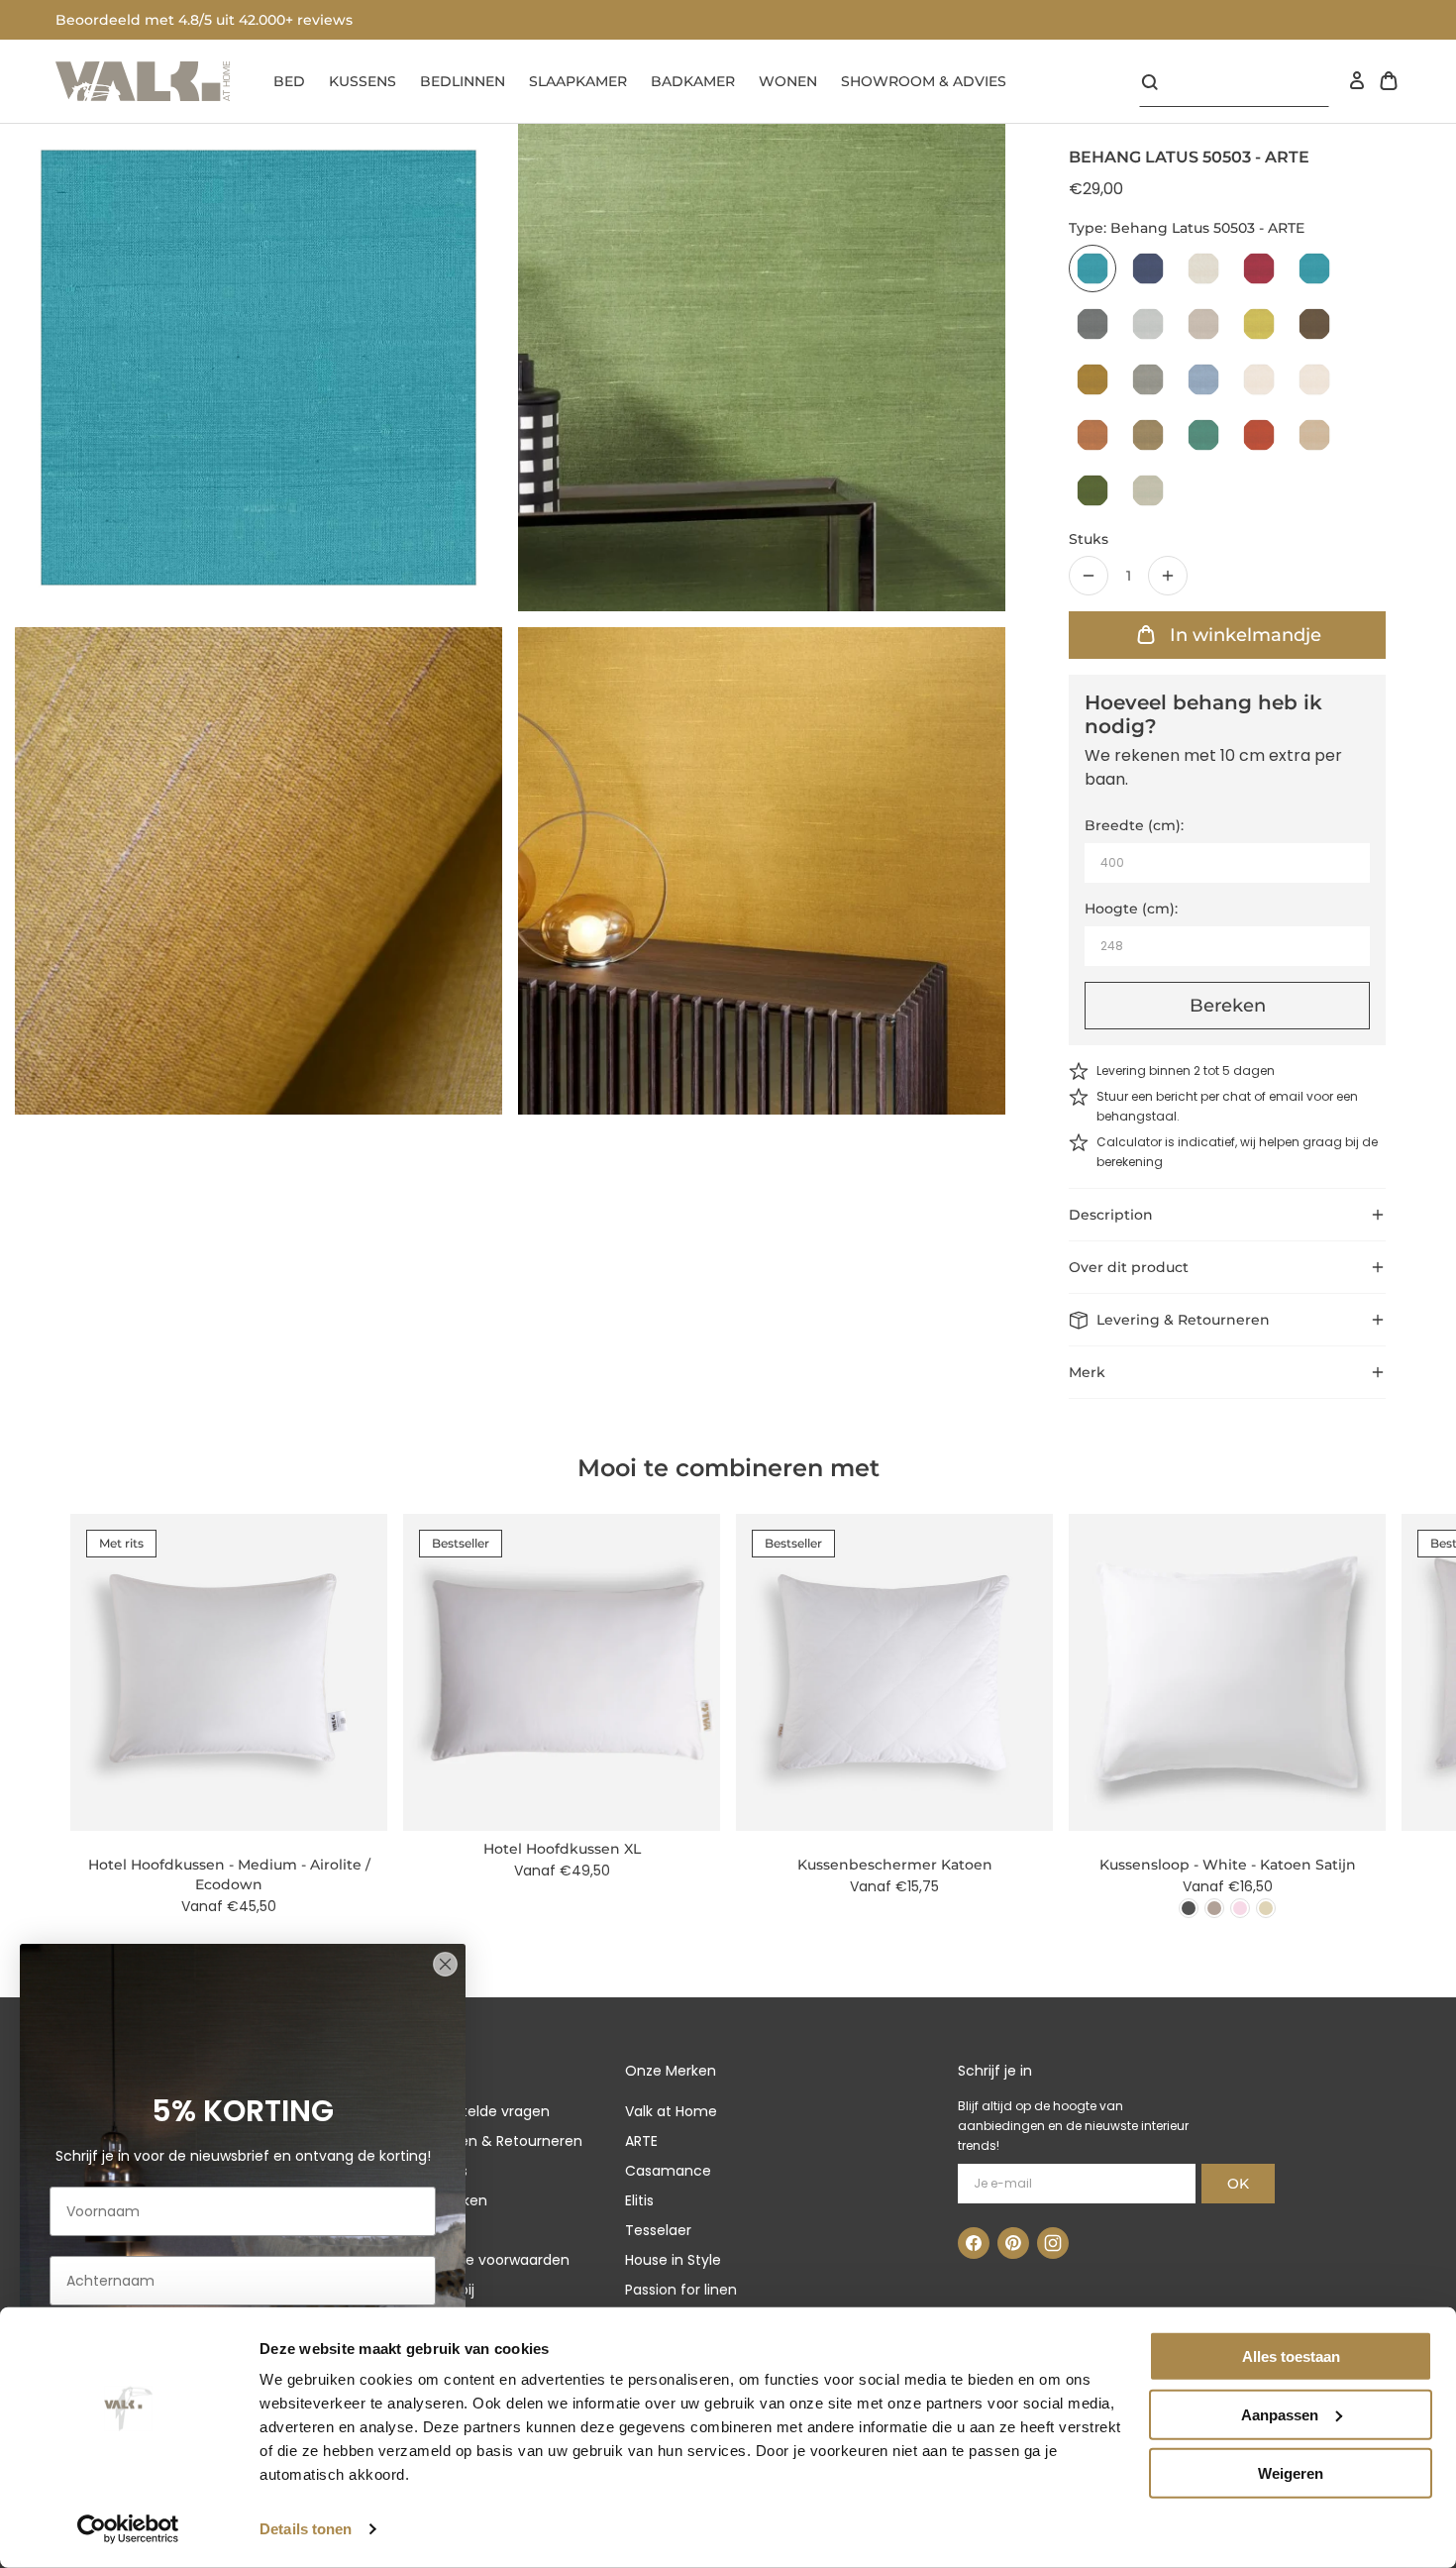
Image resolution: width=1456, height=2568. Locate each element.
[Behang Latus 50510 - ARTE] (1148, 379)
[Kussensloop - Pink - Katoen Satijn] (1240, 1908)
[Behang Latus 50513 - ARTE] (1314, 379)
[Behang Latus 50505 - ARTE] (1148, 324)
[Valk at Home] (143, 81)
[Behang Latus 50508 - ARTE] (1314, 324)
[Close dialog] (445, 1964)
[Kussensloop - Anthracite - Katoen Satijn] (1189, 1908)
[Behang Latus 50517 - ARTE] (1259, 435)
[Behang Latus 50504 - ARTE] (1092, 324)
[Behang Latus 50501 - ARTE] (1203, 268)
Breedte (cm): (1134, 825)
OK (1238, 2184)
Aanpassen (1280, 2415)
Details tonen (306, 2529)
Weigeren (1291, 2472)
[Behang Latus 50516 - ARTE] (1203, 435)
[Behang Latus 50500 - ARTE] (1148, 268)
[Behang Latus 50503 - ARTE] (1092, 268)
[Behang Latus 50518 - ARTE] (1314, 435)
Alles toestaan (1291, 2356)
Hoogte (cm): (1131, 909)
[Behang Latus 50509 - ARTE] (1092, 379)
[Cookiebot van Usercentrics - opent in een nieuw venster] (128, 2529)
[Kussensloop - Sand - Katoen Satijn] (1266, 1908)
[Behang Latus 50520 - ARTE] (1148, 490)
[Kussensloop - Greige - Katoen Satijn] (1214, 1908)
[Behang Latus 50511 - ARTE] (1203, 379)
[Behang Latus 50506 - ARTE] (1203, 324)
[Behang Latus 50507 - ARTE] (1259, 324)
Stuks (1089, 539)
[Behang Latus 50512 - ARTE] (1259, 379)
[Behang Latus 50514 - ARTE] (1092, 435)
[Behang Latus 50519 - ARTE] (1092, 490)
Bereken (1228, 1006)
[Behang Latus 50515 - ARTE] (1148, 435)
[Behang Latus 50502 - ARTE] (1259, 268)
